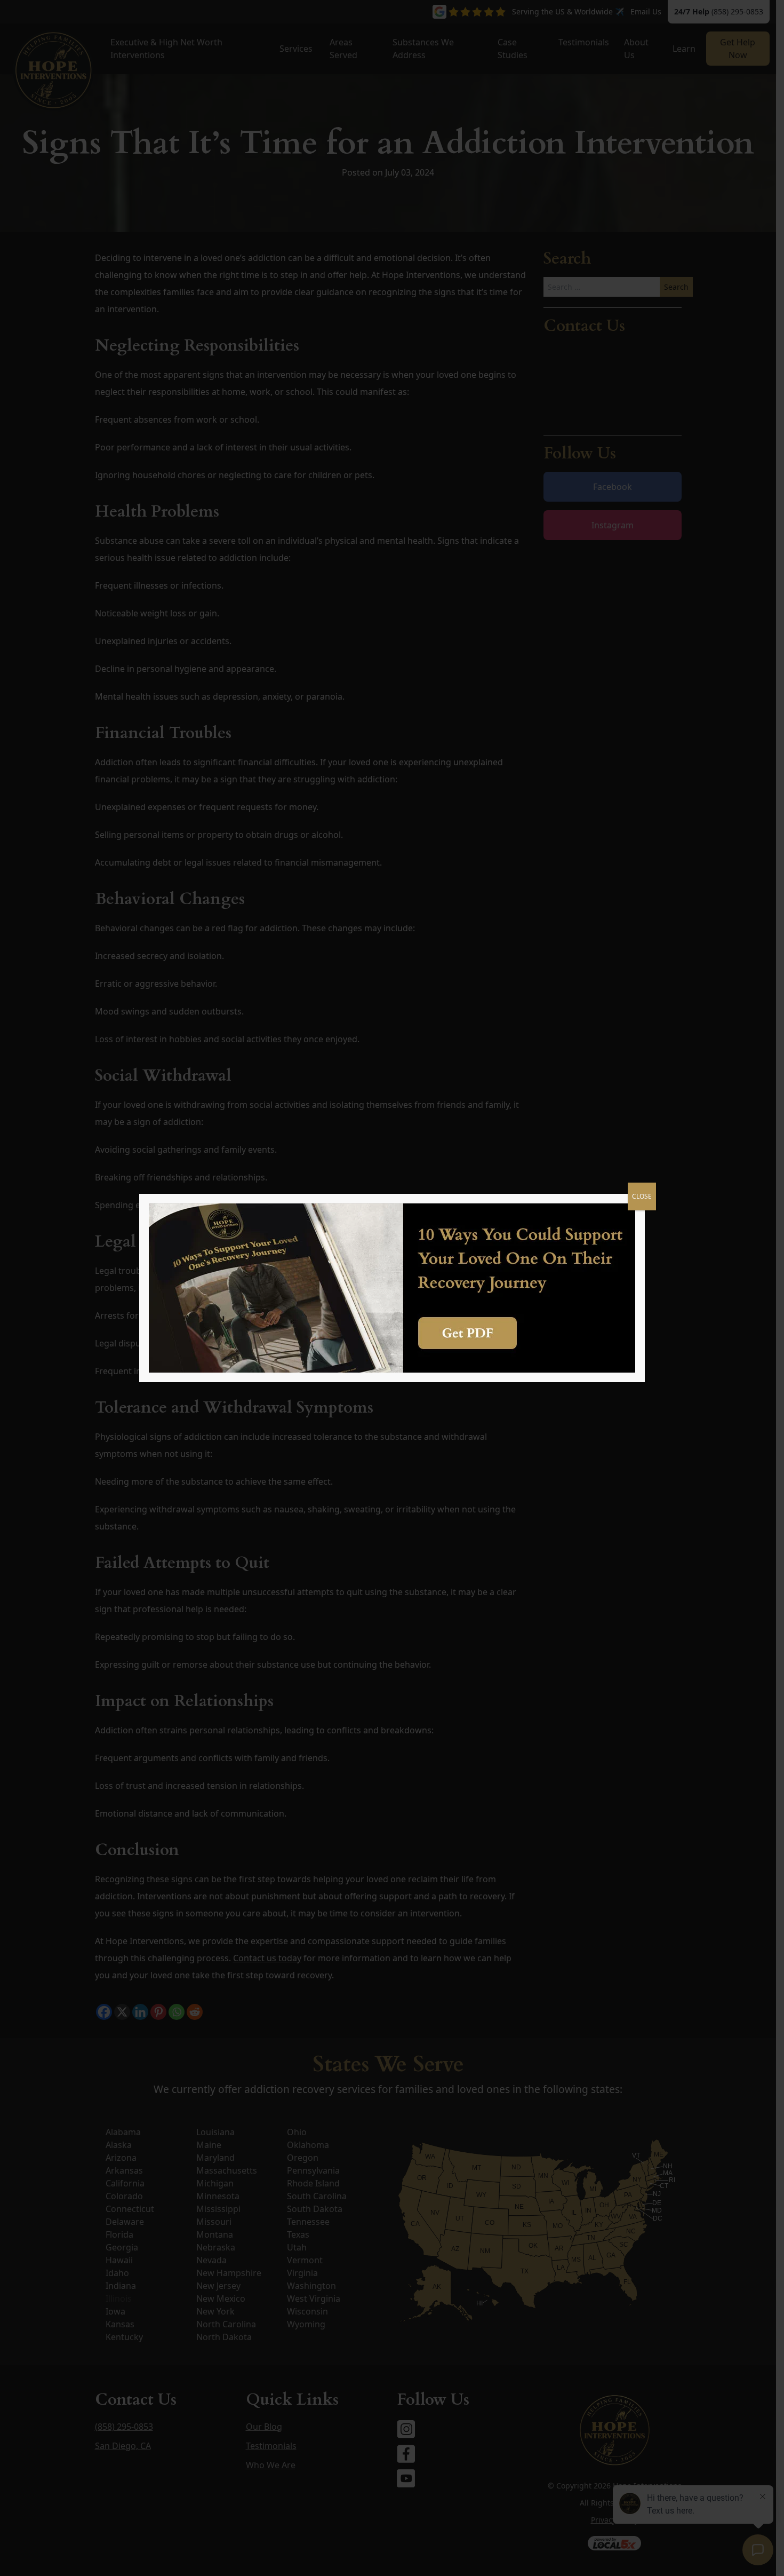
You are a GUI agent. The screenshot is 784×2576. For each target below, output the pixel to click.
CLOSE (642, 1196)
